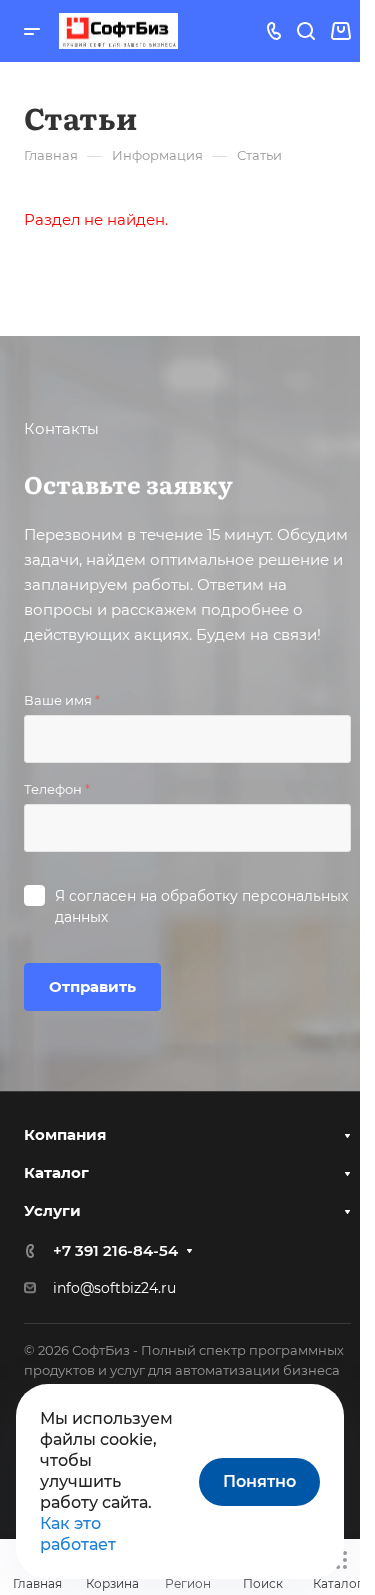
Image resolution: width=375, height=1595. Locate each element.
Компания (65, 1134)
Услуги (52, 1210)
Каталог (56, 1172)
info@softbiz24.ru (114, 1288)
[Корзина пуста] (340, 31)
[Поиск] (305, 31)
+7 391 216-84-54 (115, 1250)
